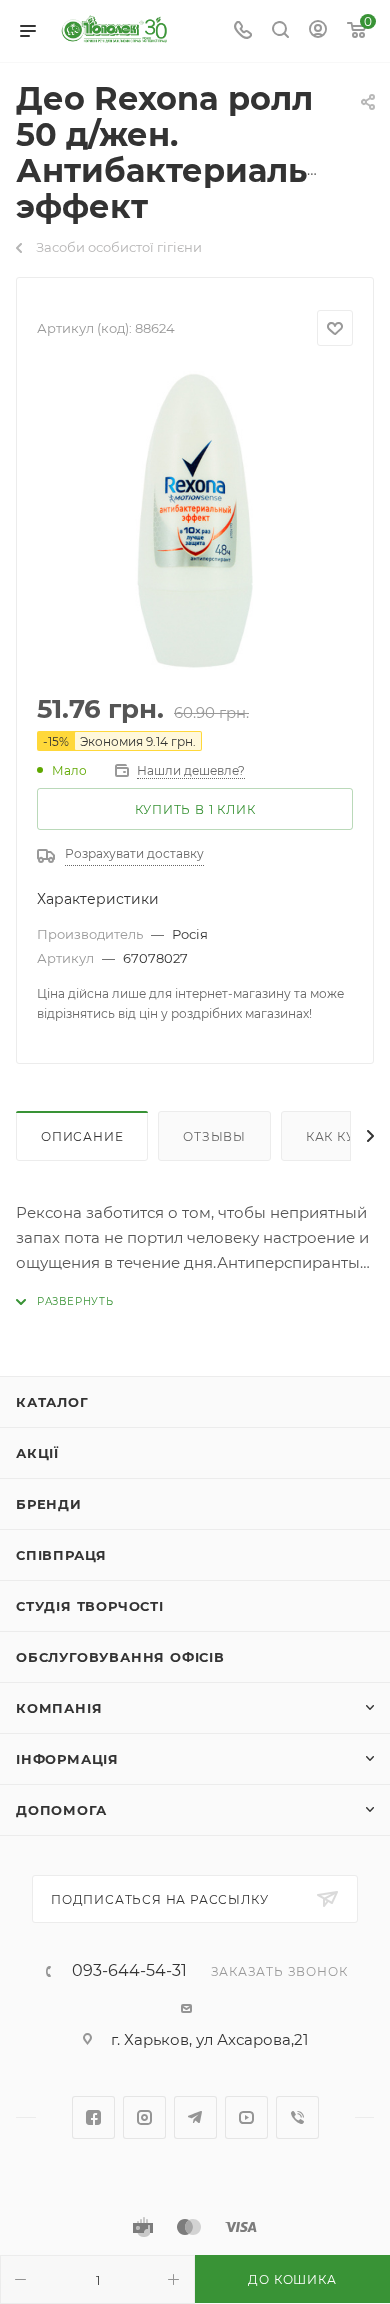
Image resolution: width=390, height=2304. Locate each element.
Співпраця (61, 1555)
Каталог (52, 1402)
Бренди (49, 1504)
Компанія (59, 1708)
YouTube (246, 2117)
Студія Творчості (90, 1606)
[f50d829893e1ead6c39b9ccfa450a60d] (195, 521)
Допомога (61, 1810)
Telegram (195, 2117)
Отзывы (214, 1136)
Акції (37, 1453)
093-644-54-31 (129, 1971)
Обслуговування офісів (120, 1657)
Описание (82, 1136)
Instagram (144, 2117)
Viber (297, 2117)
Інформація (67, 1759)
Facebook (93, 2117)
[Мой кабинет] (318, 31)
